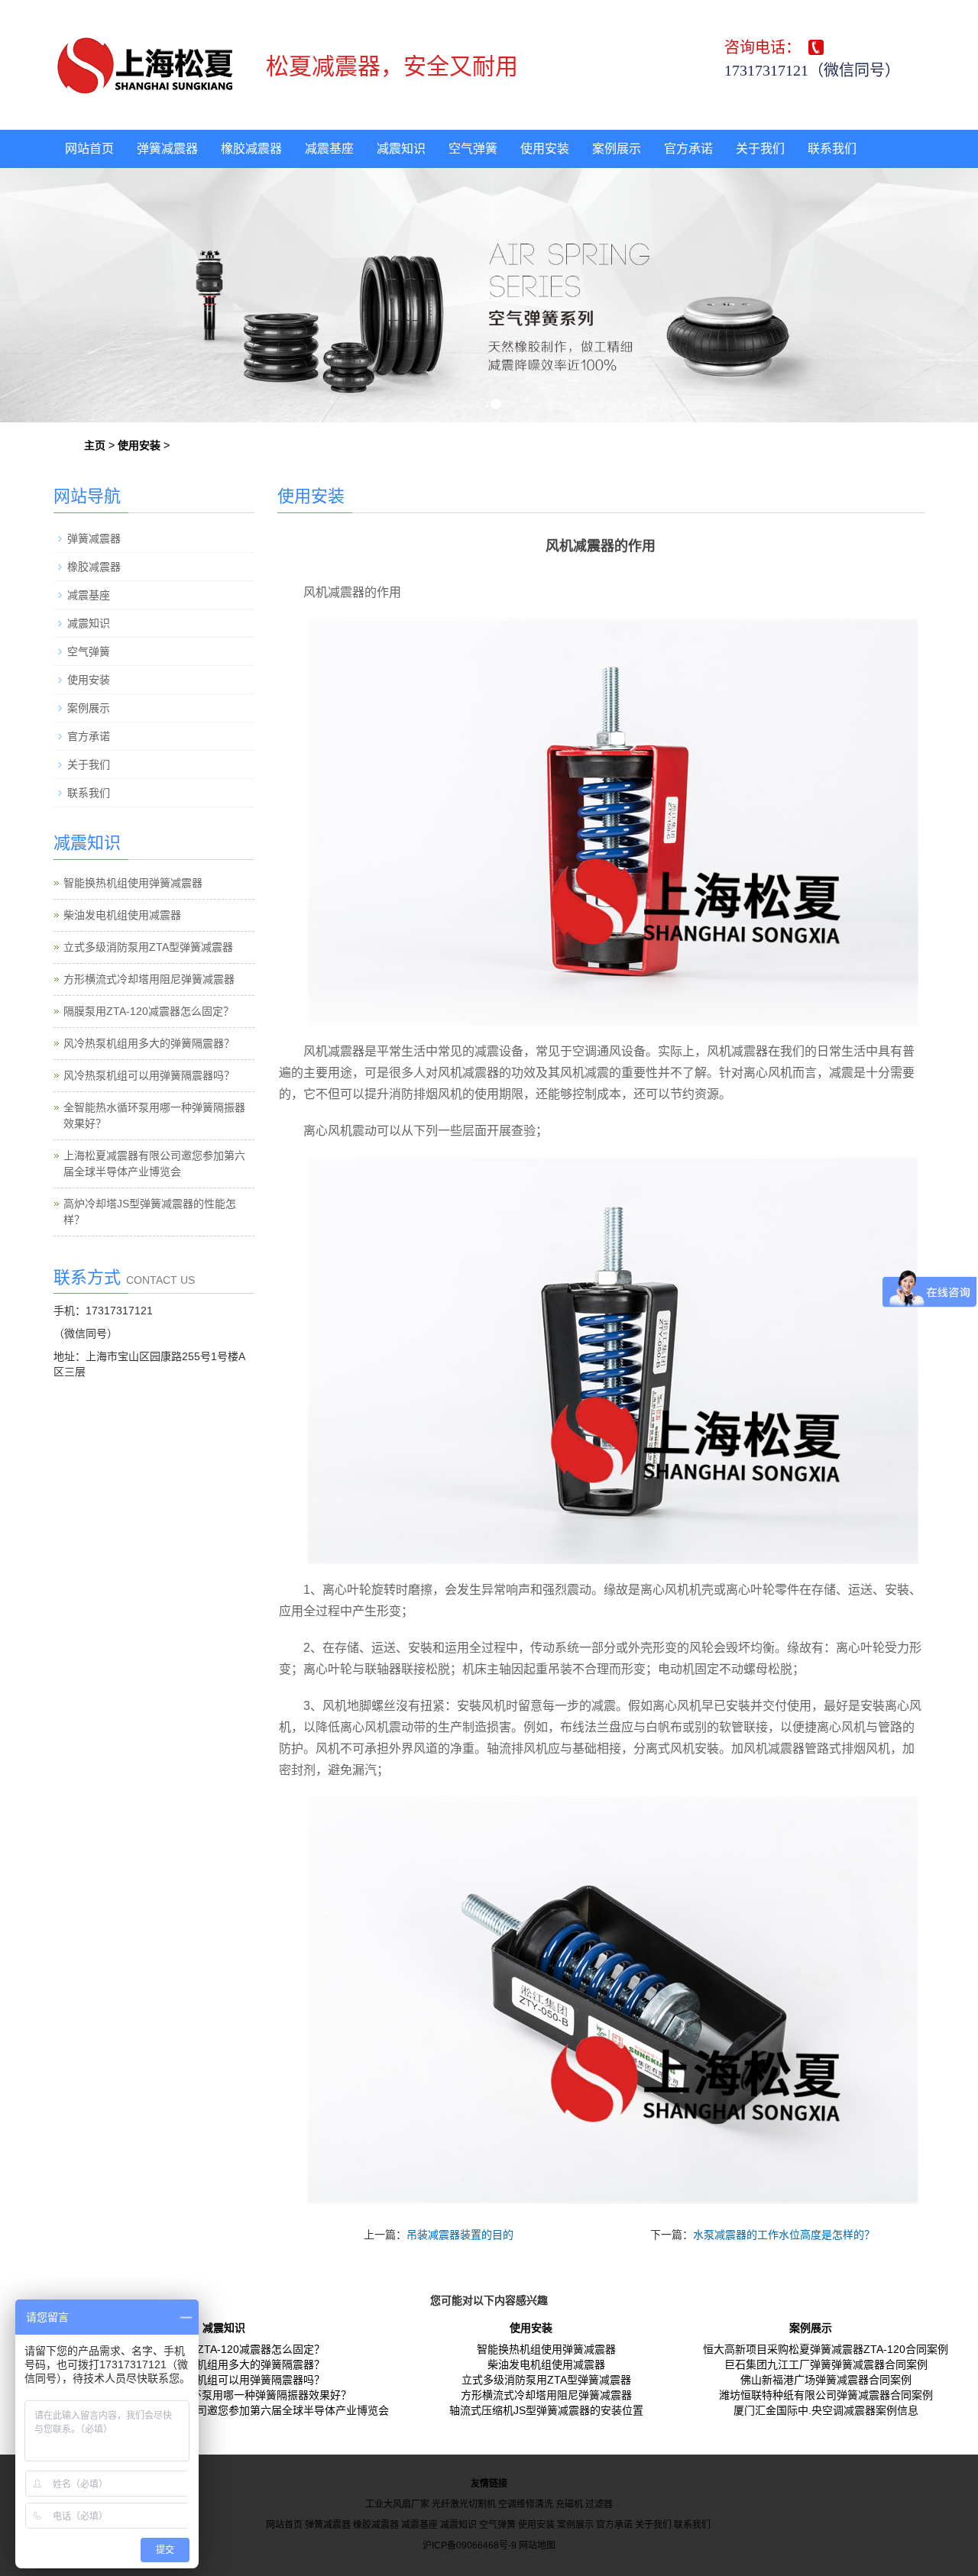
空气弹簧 (473, 149)
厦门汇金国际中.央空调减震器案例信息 (826, 2410)
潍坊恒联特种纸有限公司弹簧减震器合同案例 (826, 2395)
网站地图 (537, 2545)
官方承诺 (688, 149)
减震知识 (401, 149)
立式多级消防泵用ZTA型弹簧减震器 (148, 947)
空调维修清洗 (526, 2504)
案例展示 (617, 149)
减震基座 (329, 149)
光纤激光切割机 (464, 2504)
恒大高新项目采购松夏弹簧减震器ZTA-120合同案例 (826, 2349)
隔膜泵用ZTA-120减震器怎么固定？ (149, 1011)
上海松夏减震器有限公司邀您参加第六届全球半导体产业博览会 (239, 2410)
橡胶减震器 (251, 149)
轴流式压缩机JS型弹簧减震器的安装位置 (546, 2410)
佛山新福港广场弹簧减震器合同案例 (826, 2380)
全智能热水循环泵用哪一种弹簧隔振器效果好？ (239, 2395)
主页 (95, 445)
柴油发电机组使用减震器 (122, 915)
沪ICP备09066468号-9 (470, 2545)
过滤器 (599, 2504)
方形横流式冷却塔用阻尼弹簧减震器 (149, 979)
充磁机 (569, 2504)
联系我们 (832, 149)
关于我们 (760, 149)
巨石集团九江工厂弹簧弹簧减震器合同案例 (826, 2364)
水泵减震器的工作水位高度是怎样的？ (784, 2235)
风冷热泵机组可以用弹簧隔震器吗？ (149, 1075)
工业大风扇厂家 (397, 2504)
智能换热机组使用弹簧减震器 (133, 883)
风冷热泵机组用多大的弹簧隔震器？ (149, 1043)
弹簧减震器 (167, 149)
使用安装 (545, 149)
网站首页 (89, 149)
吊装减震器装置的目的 (460, 2235)
